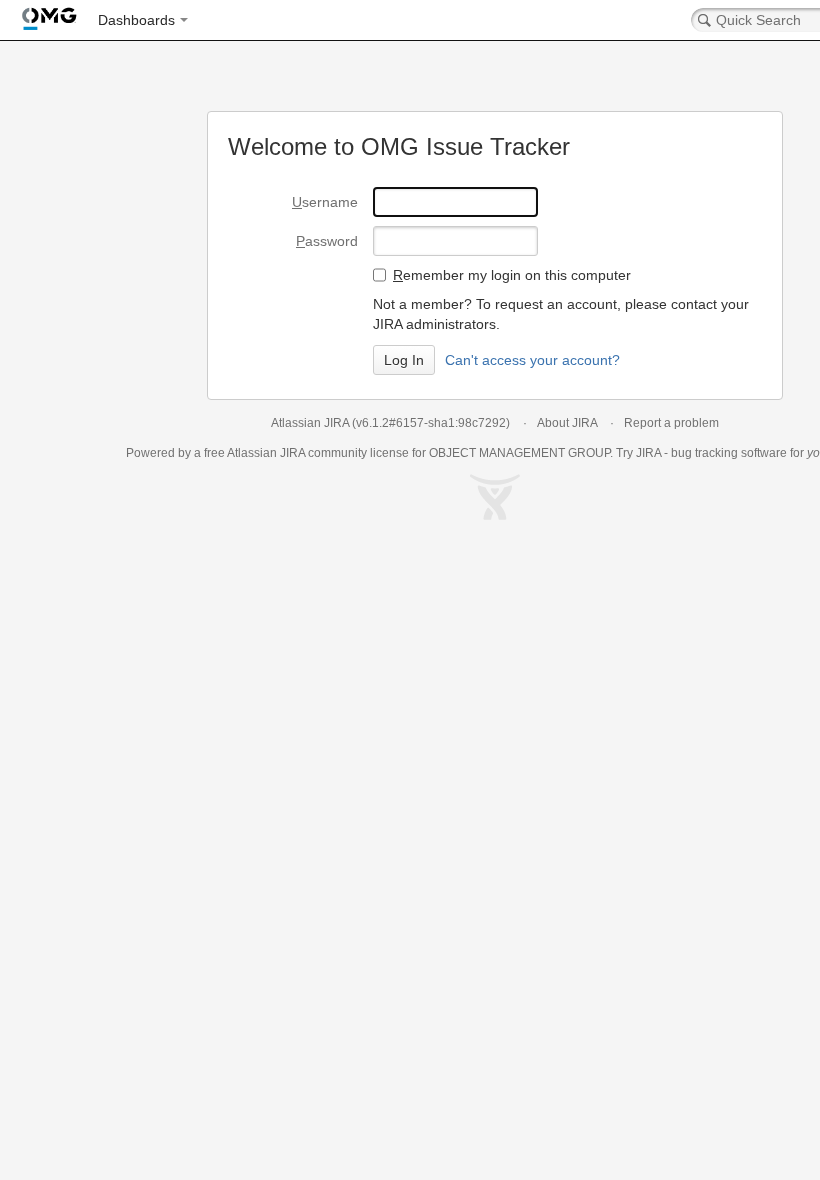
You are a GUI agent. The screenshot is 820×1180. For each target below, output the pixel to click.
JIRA (292, 453)
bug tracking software (729, 453)
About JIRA (567, 423)
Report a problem (671, 423)
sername (325, 202)
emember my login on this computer (512, 275)
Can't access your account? (532, 360)
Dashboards (136, 20)
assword (327, 241)
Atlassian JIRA (310, 423)
